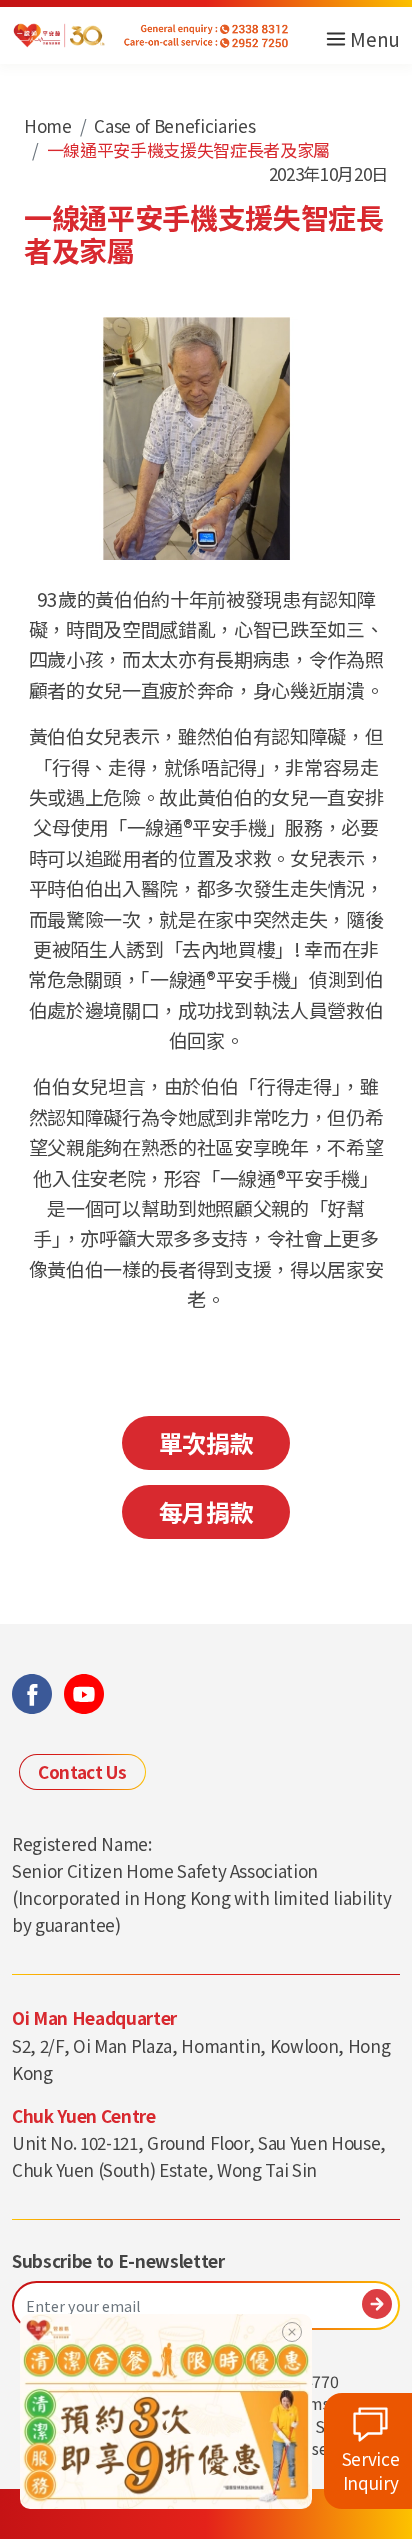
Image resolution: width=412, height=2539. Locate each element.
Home (48, 125)
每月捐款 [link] (206, 1511)
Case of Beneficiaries (174, 125)
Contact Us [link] (82, 1771)
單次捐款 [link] (206, 1442)
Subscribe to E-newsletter (118, 2261)
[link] (166, 2408)
